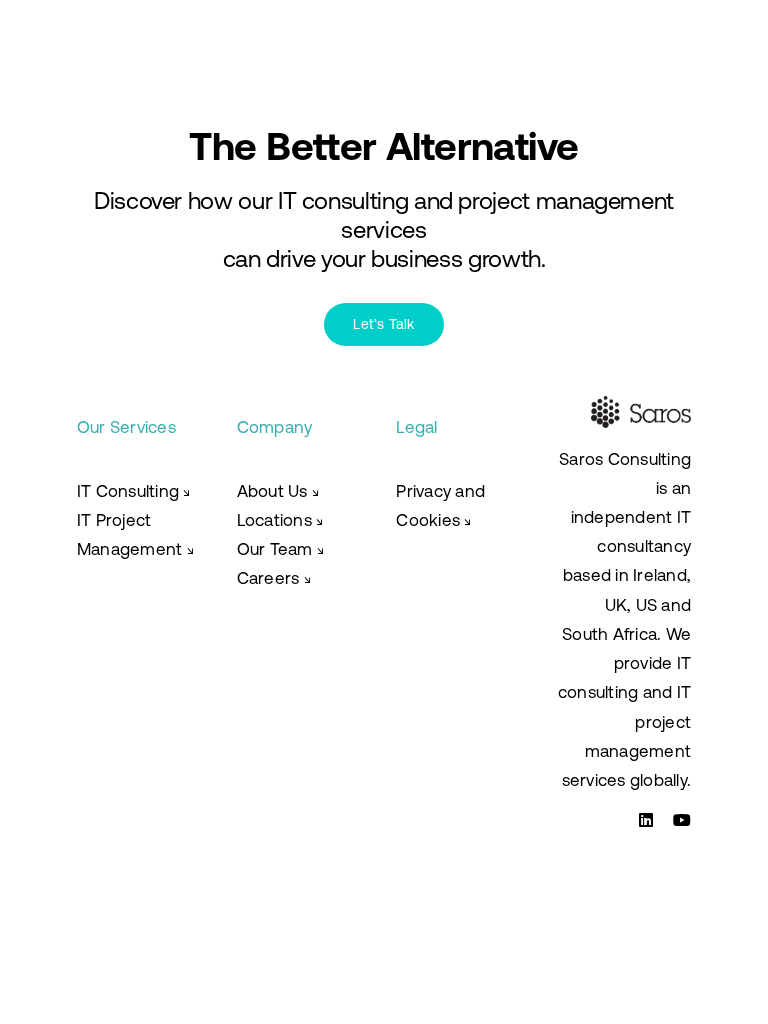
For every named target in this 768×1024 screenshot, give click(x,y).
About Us (278, 491)
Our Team (281, 549)
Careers (268, 578)
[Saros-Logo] (118, 32)
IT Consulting (134, 491)
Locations (280, 520)
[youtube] (682, 820)
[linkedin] (646, 820)
